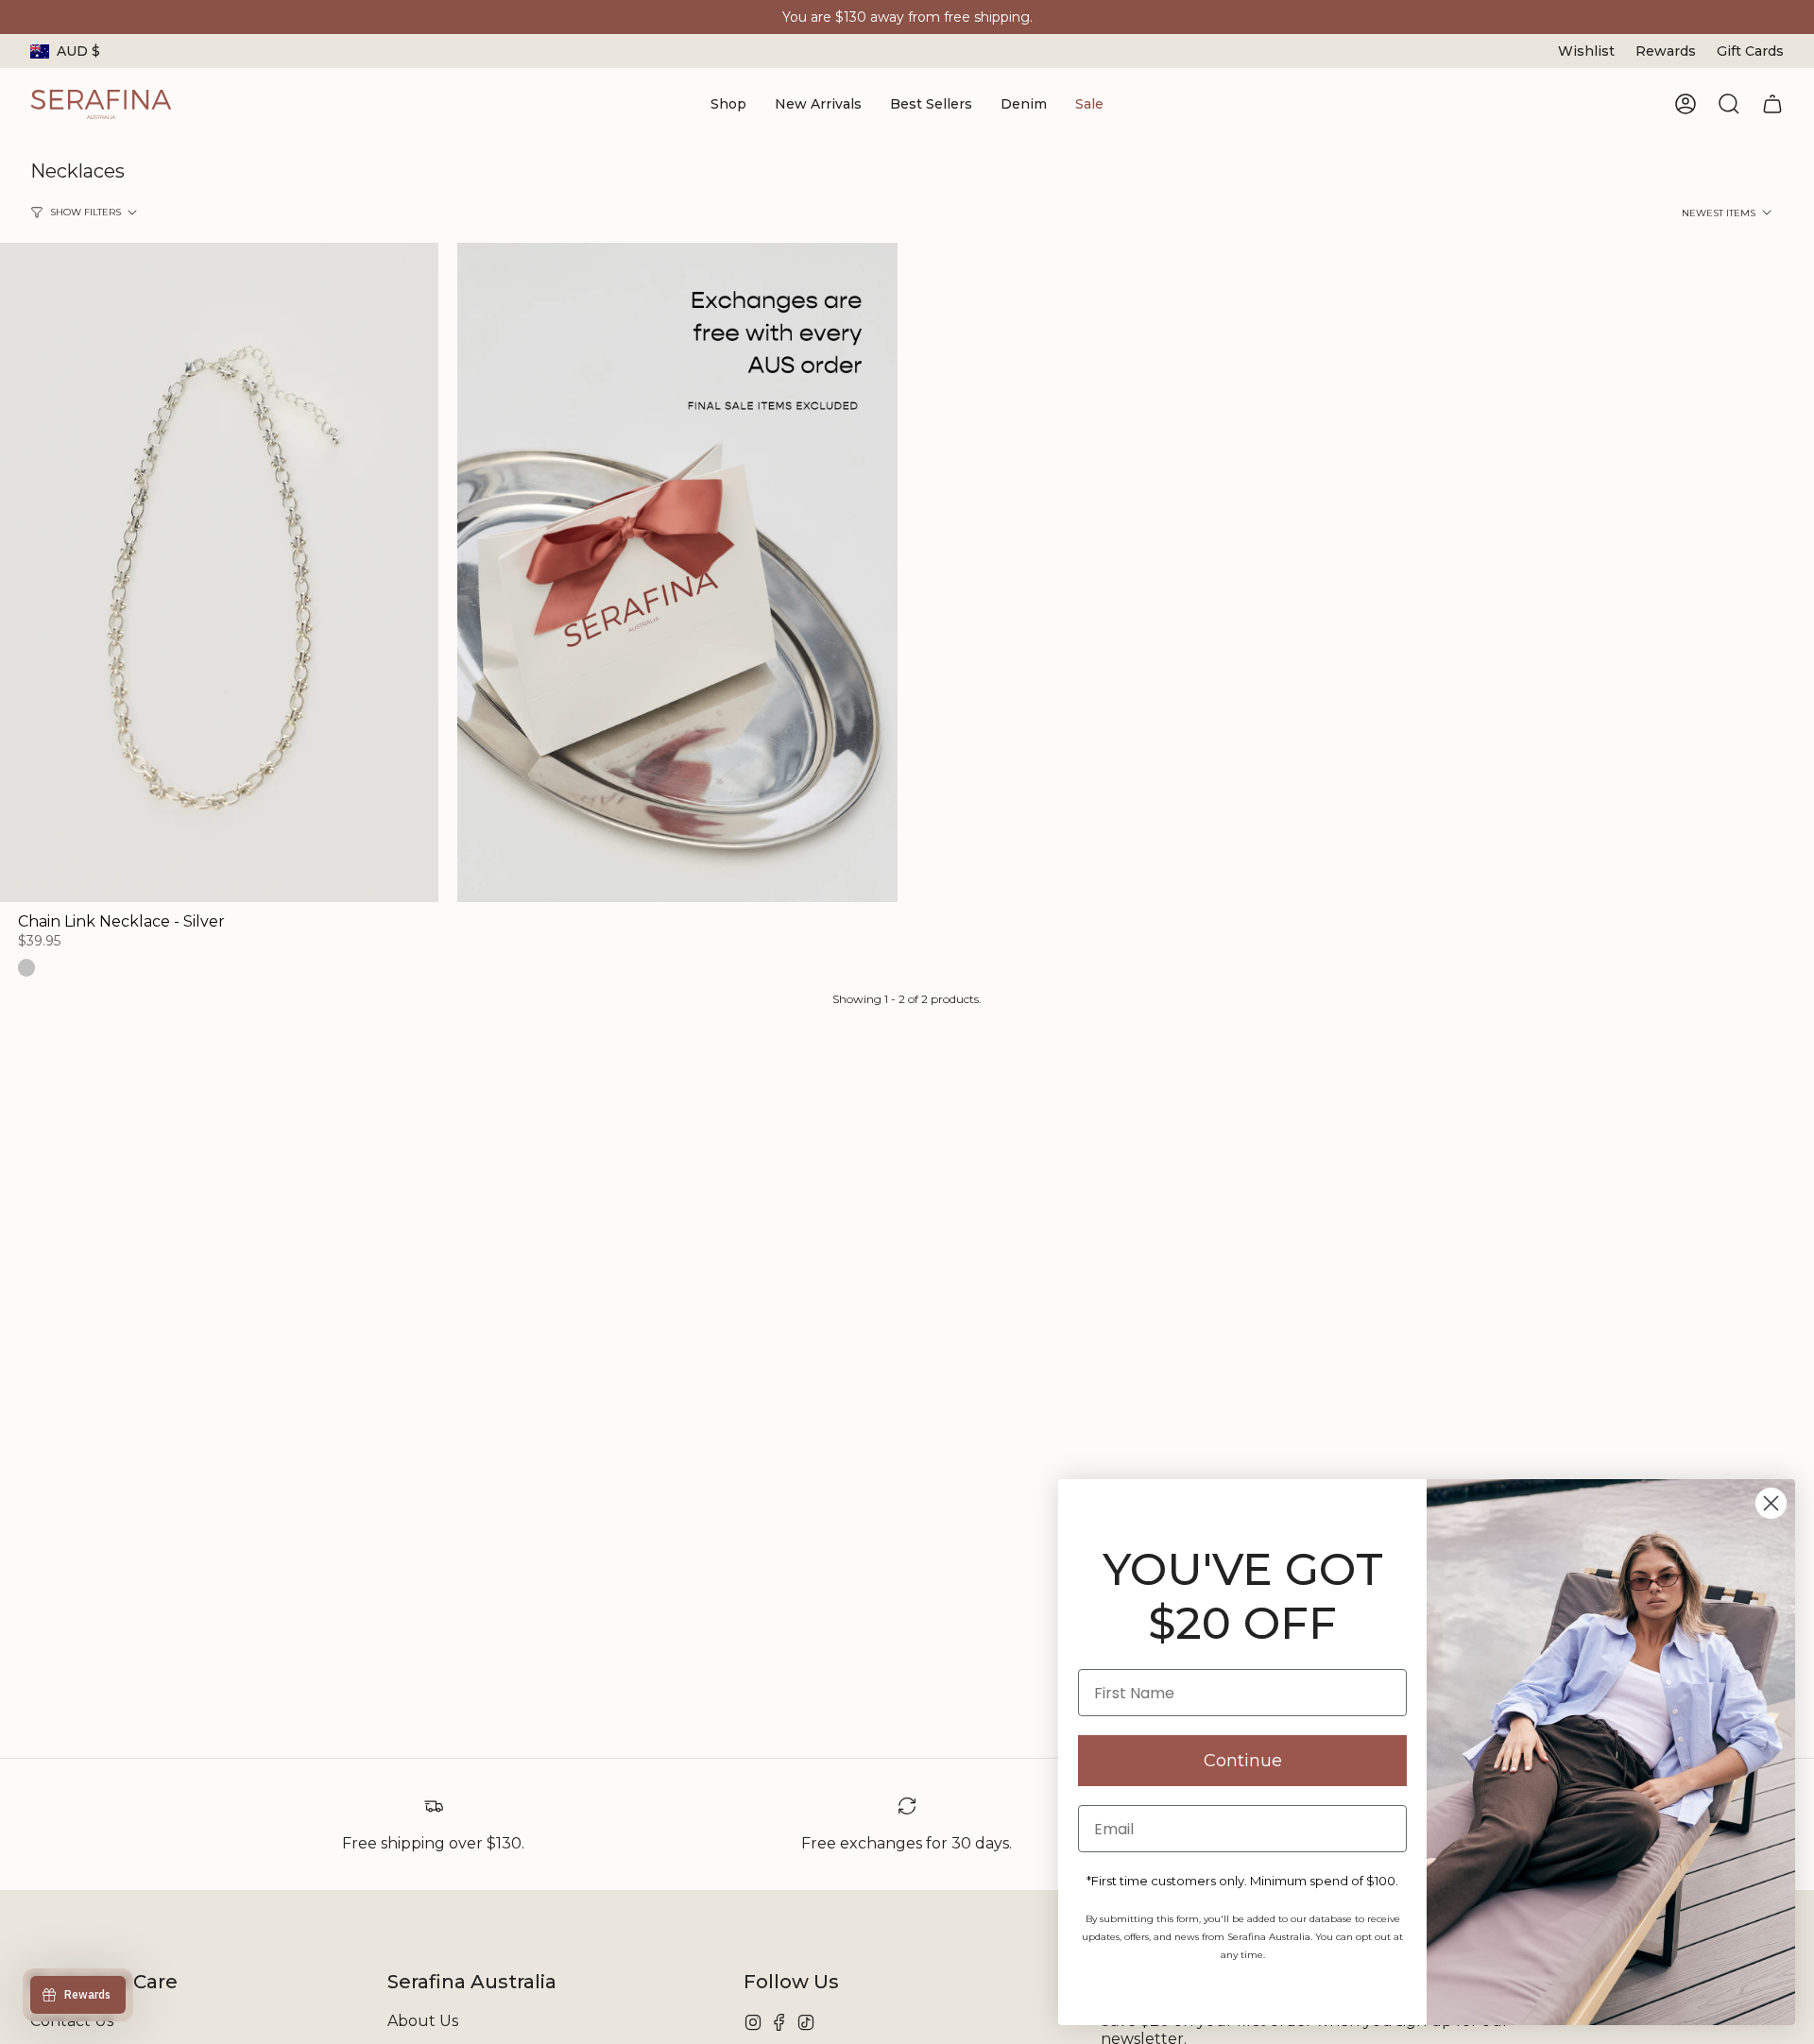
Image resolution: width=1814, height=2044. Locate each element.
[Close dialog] (1771, 1503)
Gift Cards (1750, 51)
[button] (728, 104)
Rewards (1666, 51)
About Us (423, 2021)
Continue (1243, 1761)
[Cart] (1772, 104)
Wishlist (1586, 51)
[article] (677, 574)
